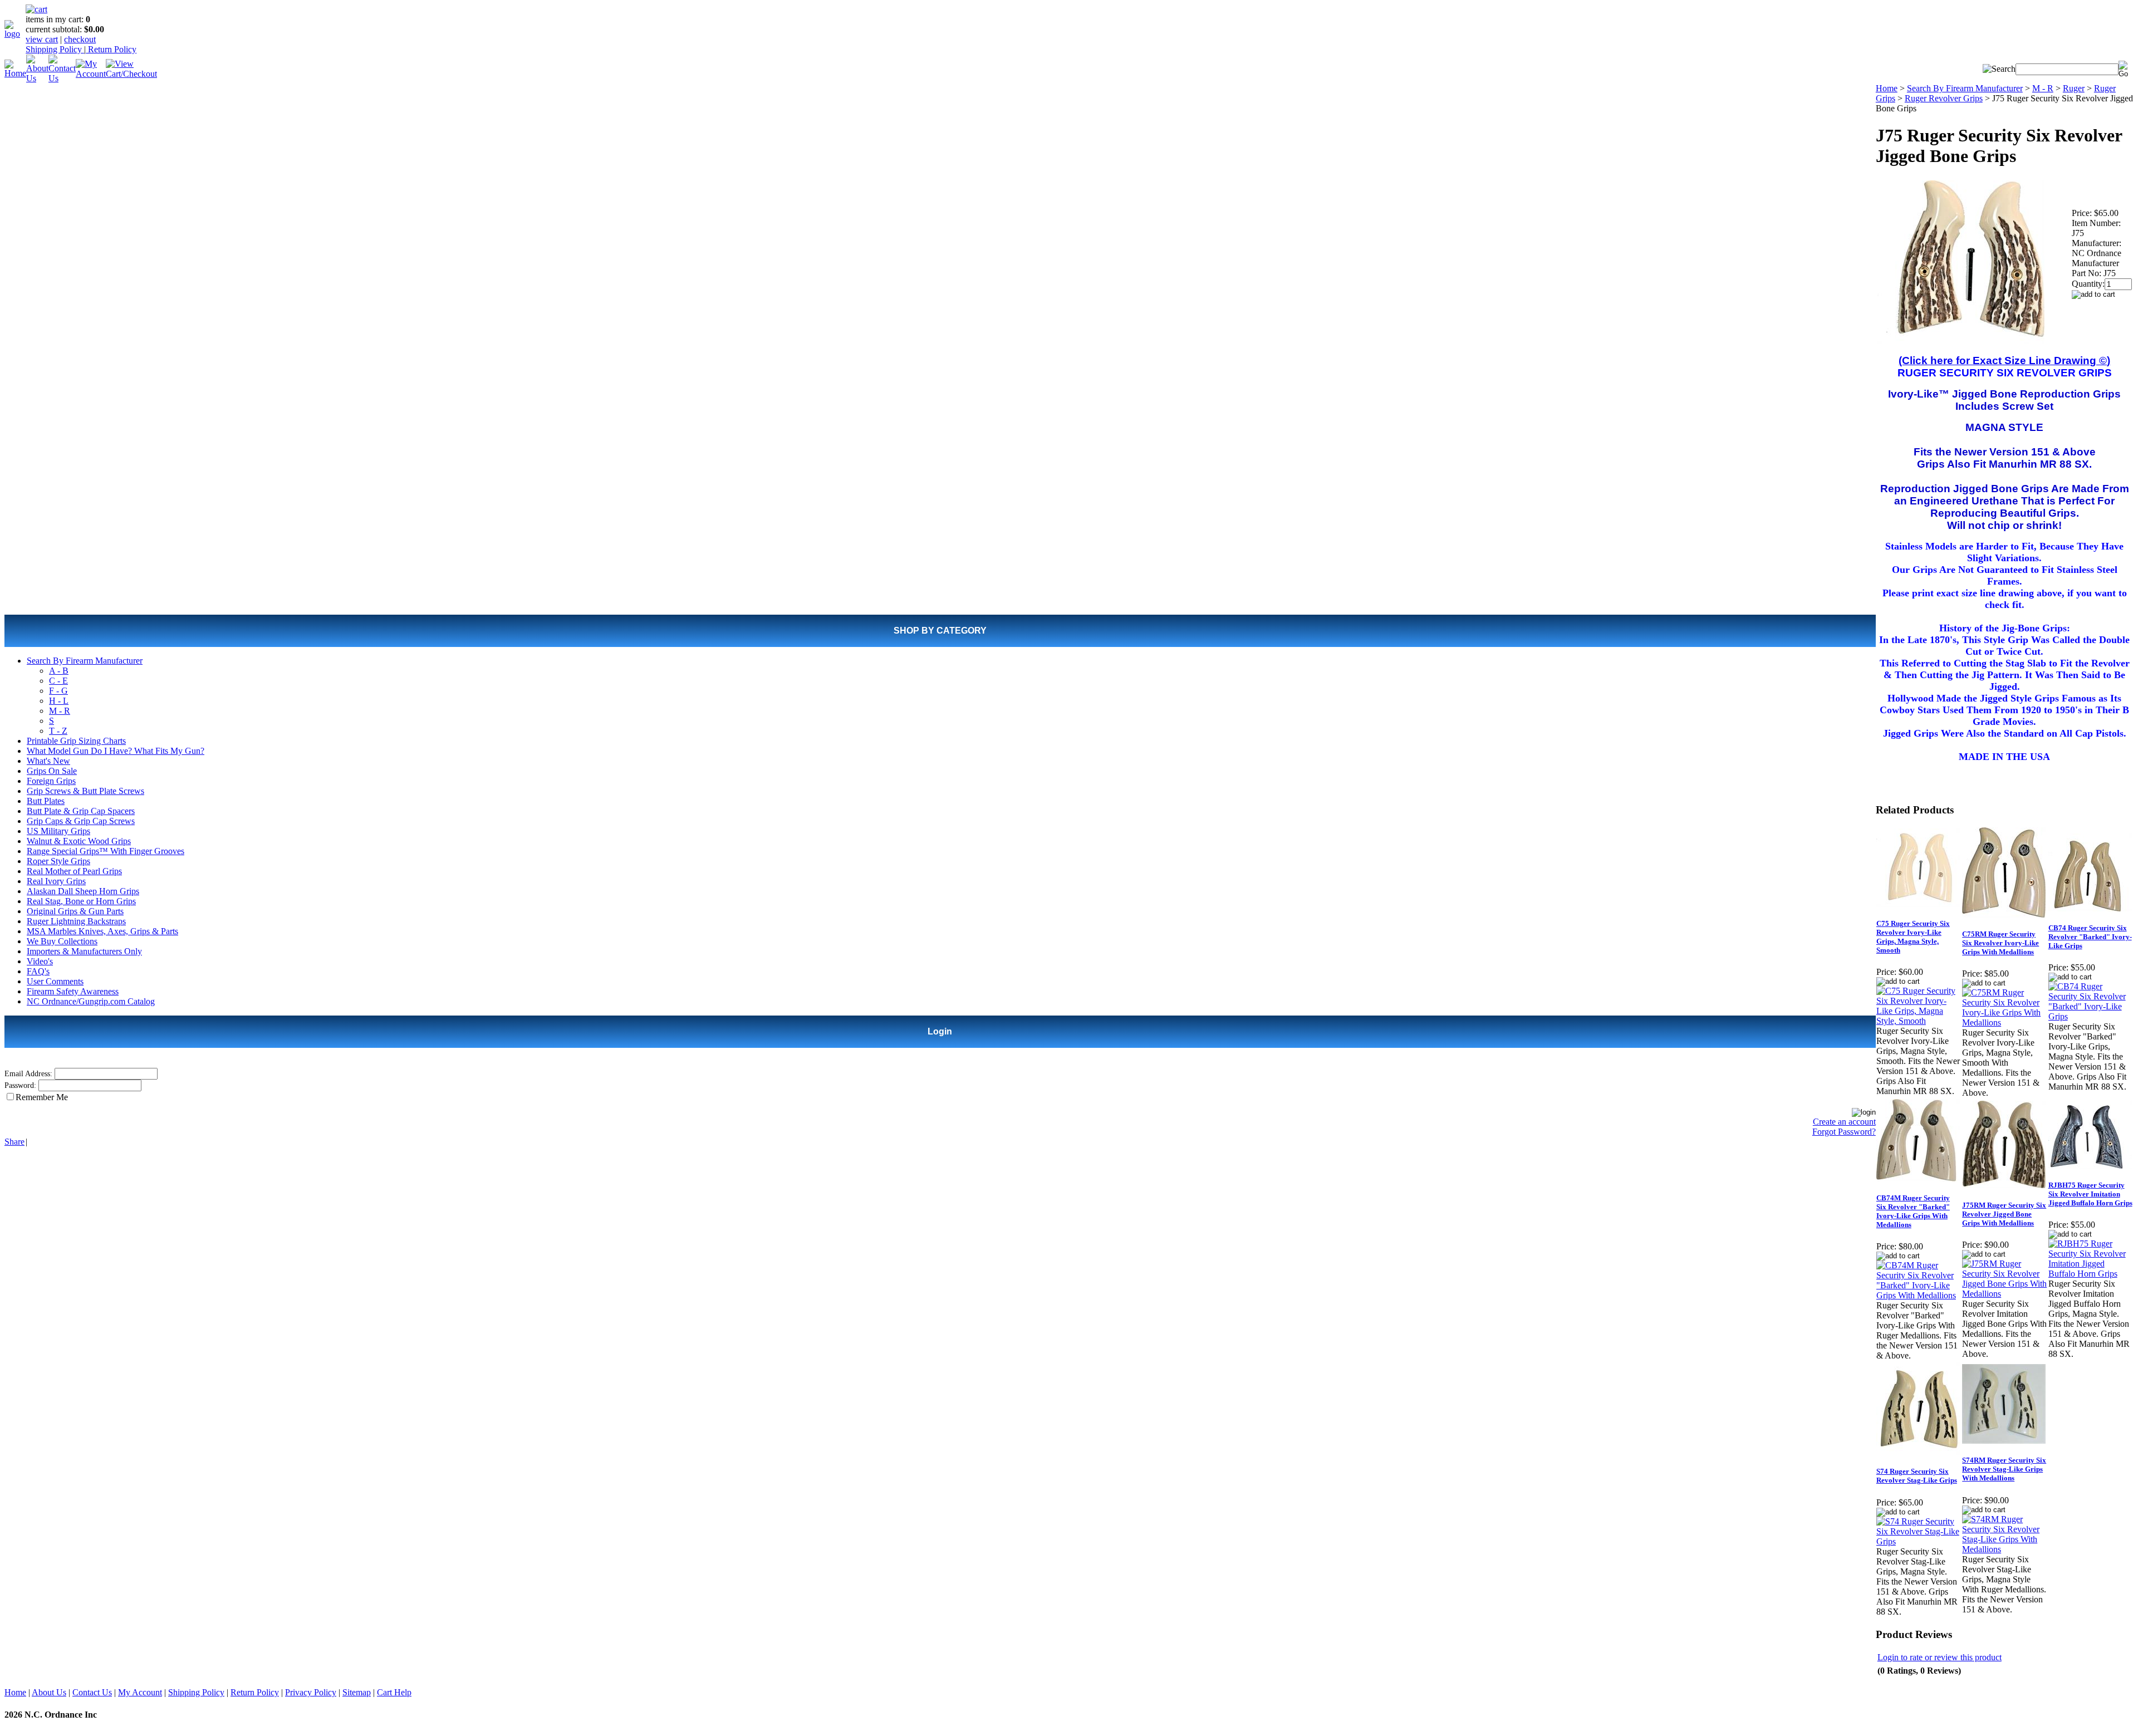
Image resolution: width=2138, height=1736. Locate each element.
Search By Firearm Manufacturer (85, 661)
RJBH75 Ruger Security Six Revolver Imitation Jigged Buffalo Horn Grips (2090, 1194)
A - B (59, 671)
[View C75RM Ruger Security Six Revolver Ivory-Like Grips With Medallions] (2004, 1023)
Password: (20, 1085)
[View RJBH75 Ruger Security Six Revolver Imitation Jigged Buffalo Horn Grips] (2091, 1274)
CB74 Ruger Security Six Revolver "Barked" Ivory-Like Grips (2090, 937)
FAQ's (38, 971)
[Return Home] (15, 34)
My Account (140, 1692)
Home (1887, 88)
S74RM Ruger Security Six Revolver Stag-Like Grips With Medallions (2004, 1469)
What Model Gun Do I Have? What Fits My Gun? (116, 751)
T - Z (58, 731)
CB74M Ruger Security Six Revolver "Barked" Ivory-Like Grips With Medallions (1913, 1211)
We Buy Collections (62, 941)
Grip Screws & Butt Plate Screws (85, 791)
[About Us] (37, 78)
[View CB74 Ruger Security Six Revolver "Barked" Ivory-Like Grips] (2091, 1016)
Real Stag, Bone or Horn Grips (81, 901)
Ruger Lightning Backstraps (76, 921)
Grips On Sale (52, 771)
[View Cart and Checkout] (131, 74)
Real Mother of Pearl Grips (74, 871)
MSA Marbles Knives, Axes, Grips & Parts (102, 931)
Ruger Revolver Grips (1944, 98)
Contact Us (92, 1692)
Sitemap (357, 1692)
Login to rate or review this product (1940, 1657)
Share (14, 1142)
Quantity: (2088, 284)
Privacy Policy (311, 1692)
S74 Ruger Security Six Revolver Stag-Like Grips (1917, 1476)
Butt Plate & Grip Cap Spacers (81, 811)
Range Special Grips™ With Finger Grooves (106, 851)
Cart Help (394, 1692)
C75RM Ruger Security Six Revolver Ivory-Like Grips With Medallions (2000, 943)
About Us (49, 1692)
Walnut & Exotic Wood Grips (79, 841)
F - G (58, 691)
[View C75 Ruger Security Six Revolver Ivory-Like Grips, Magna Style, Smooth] (1919, 1021)
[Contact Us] (62, 78)
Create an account (1844, 1122)
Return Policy (111, 49)
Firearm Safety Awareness (73, 991)
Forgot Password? (1844, 1132)
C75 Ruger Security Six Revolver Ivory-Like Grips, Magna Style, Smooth (1913, 937)
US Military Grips (58, 831)
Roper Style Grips (58, 861)
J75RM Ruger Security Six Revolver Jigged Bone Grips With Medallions (2004, 1214)
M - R (60, 711)
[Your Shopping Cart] (36, 9)
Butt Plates (46, 801)
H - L (59, 701)
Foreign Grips (51, 781)
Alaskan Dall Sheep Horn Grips (83, 891)
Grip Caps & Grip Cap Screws (81, 821)
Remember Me (42, 1097)
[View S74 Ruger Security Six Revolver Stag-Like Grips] (1919, 1541)
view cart (42, 39)
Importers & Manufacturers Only (84, 951)
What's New (48, 761)
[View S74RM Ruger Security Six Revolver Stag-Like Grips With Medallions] (2004, 1549)
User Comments (55, 981)
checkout (80, 39)
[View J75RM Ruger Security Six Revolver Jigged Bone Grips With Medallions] (2004, 1294)
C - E (58, 681)
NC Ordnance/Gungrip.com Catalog (91, 1001)
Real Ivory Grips (56, 881)
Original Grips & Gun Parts (75, 911)
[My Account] (91, 74)
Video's (40, 961)
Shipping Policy (55, 49)
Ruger (2074, 88)
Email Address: (28, 1074)
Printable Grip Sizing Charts (76, 741)
